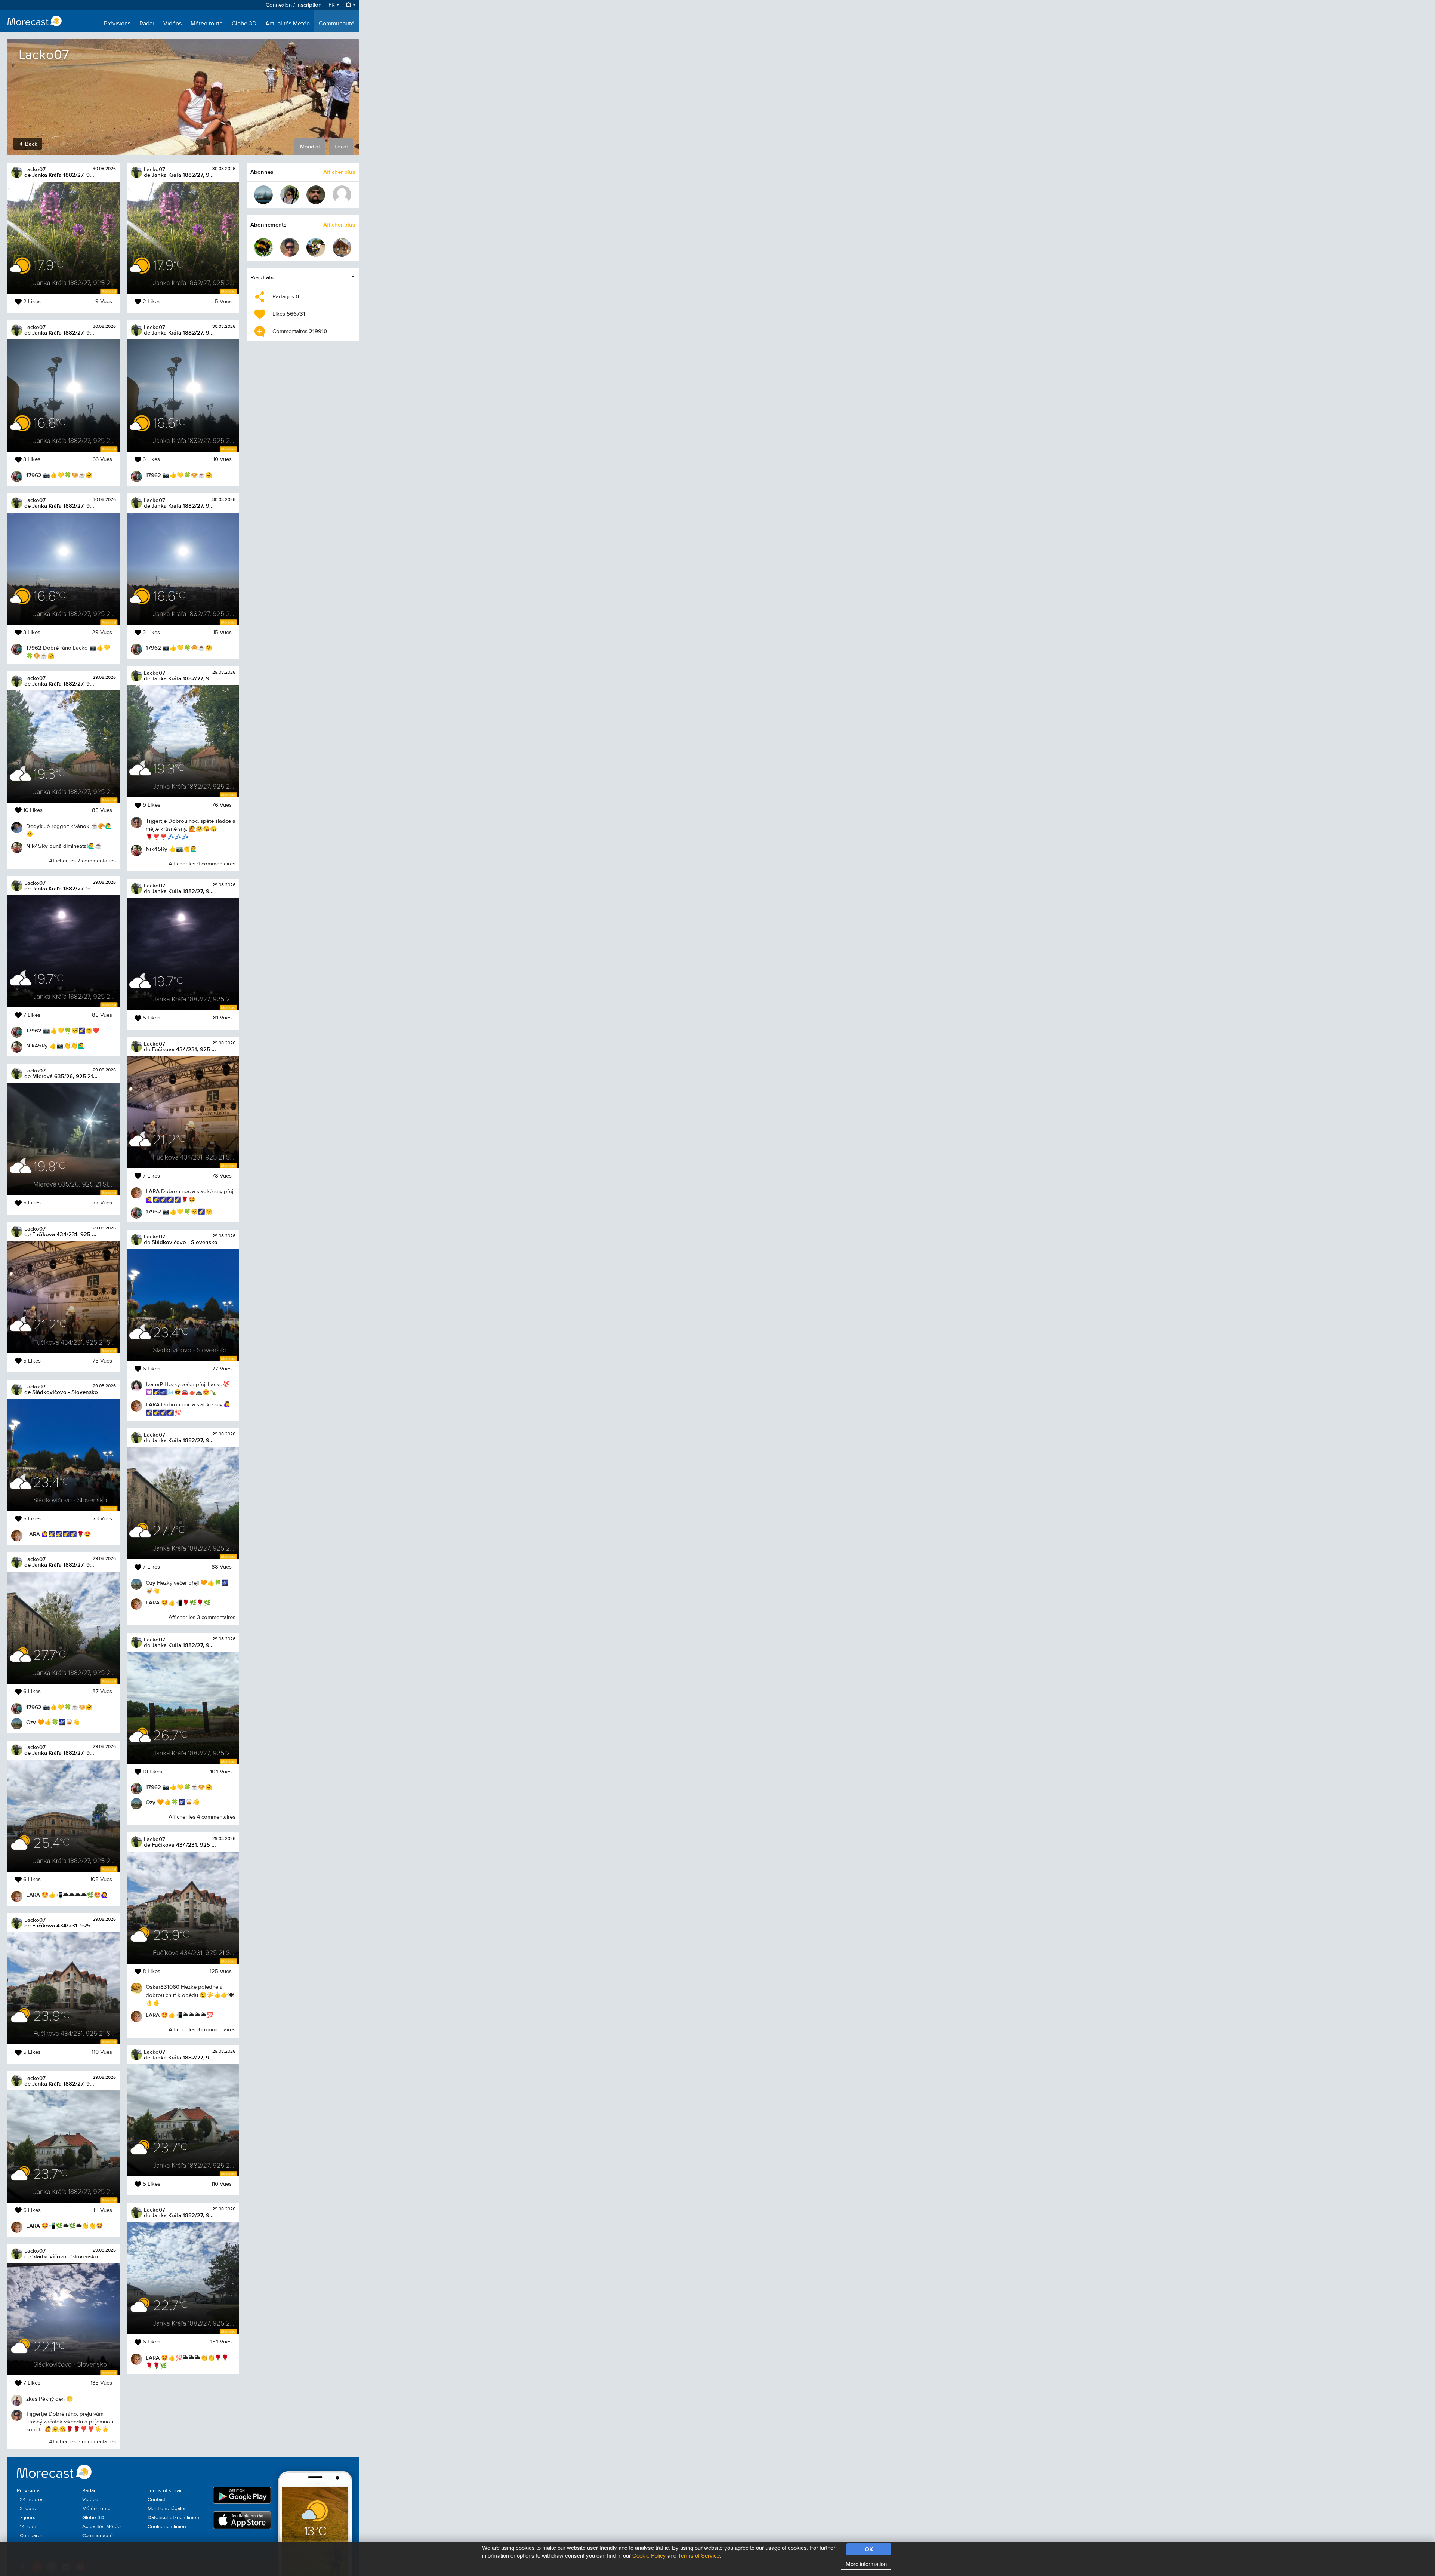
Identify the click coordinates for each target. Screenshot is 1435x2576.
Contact (156, 2500)
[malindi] (316, 247)
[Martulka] (290, 195)
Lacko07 (35, 169)
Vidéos (172, 24)
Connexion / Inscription (294, 5)
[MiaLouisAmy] (342, 247)
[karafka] (263, 247)
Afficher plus (339, 172)
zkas (32, 2399)
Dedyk (34, 826)
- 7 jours (26, 2518)
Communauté (337, 24)
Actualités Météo (288, 24)
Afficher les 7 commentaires (82, 861)
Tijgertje (37, 2414)
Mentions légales (167, 2509)
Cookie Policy (649, 2555)
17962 (34, 475)
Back (30, 144)
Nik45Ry (37, 846)
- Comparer (30, 2536)
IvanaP (154, 1384)
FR (332, 5)
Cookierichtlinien (167, 2527)
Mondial (310, 147)
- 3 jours (26, 2509)
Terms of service (167, 2491)
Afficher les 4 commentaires (202, 864)
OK (869, 2549)
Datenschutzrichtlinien (173, 2518)
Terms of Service (699, 2555)
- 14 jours (27, 2527)
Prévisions (117, 24)
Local (341, 147)
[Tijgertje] (290, 247)
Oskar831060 (163, 1987)
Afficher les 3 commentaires (82, 2442)
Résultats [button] (262, 277)
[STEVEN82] (316, 195)
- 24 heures (30, 2500)
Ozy (31, 1722)
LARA (33, 1534)
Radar (147, 24)
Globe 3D (244, 24)
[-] (342, 195)
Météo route (207, 24)
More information (866, 2563)
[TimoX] (263, 195)
